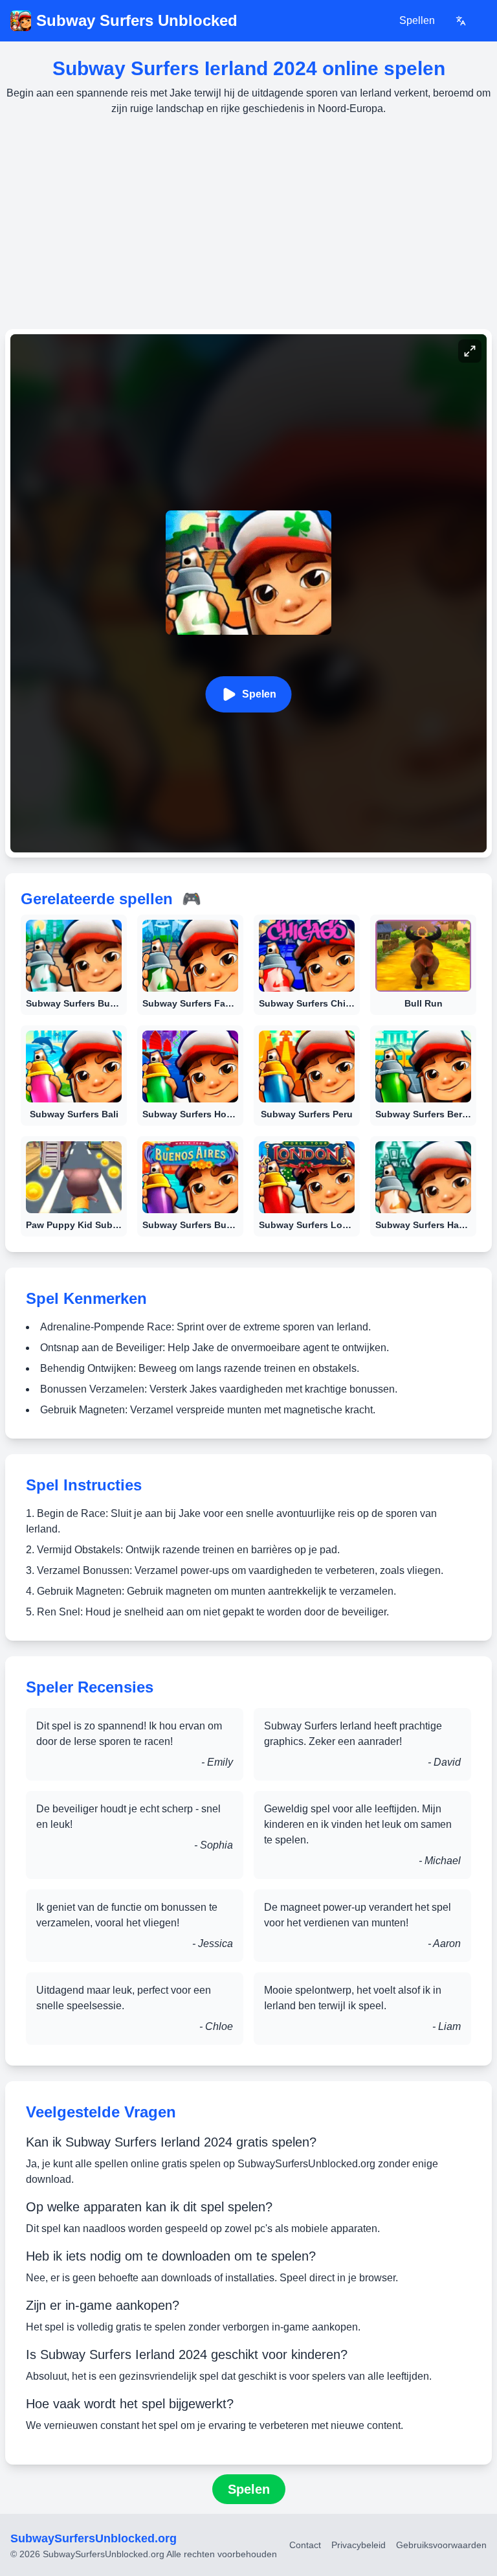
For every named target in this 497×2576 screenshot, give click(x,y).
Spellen (417, 20)
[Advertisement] (248, 223)
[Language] (461, 21)
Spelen (259, 694)
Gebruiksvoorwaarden (441, 2545)
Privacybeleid (359, 2545)
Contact (305, 2545)
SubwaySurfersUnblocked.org (94, 2538)
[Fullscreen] (470, 351)
